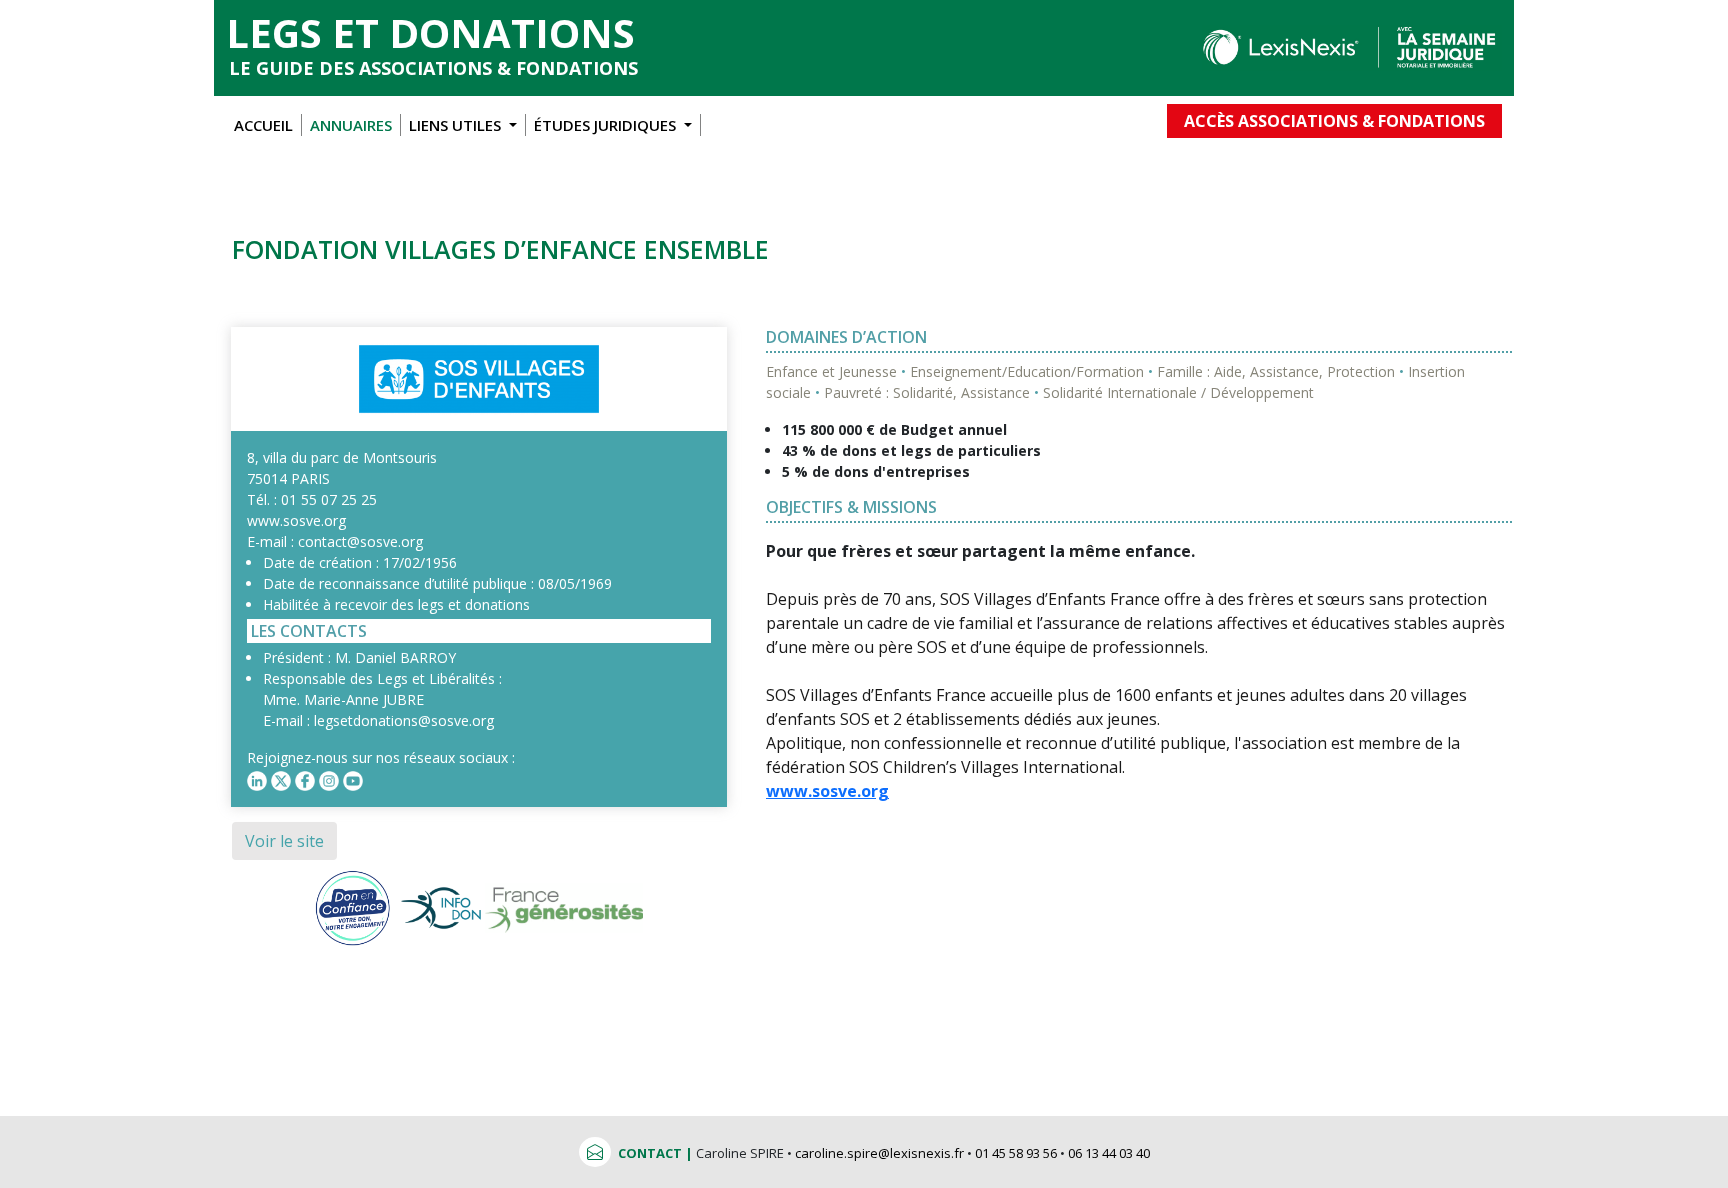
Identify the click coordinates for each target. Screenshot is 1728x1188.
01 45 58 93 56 (1016, 1153)
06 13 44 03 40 (1109, 1153)
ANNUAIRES (351, 125)
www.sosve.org (296, 520)
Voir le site (284, 841)
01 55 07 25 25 (329, 499)
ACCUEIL (263, 125)
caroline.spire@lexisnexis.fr (879, 1153)
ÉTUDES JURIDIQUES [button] (607, 125)
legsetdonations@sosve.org (404, 720)
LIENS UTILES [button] (457, 125)
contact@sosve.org (360, 541)
